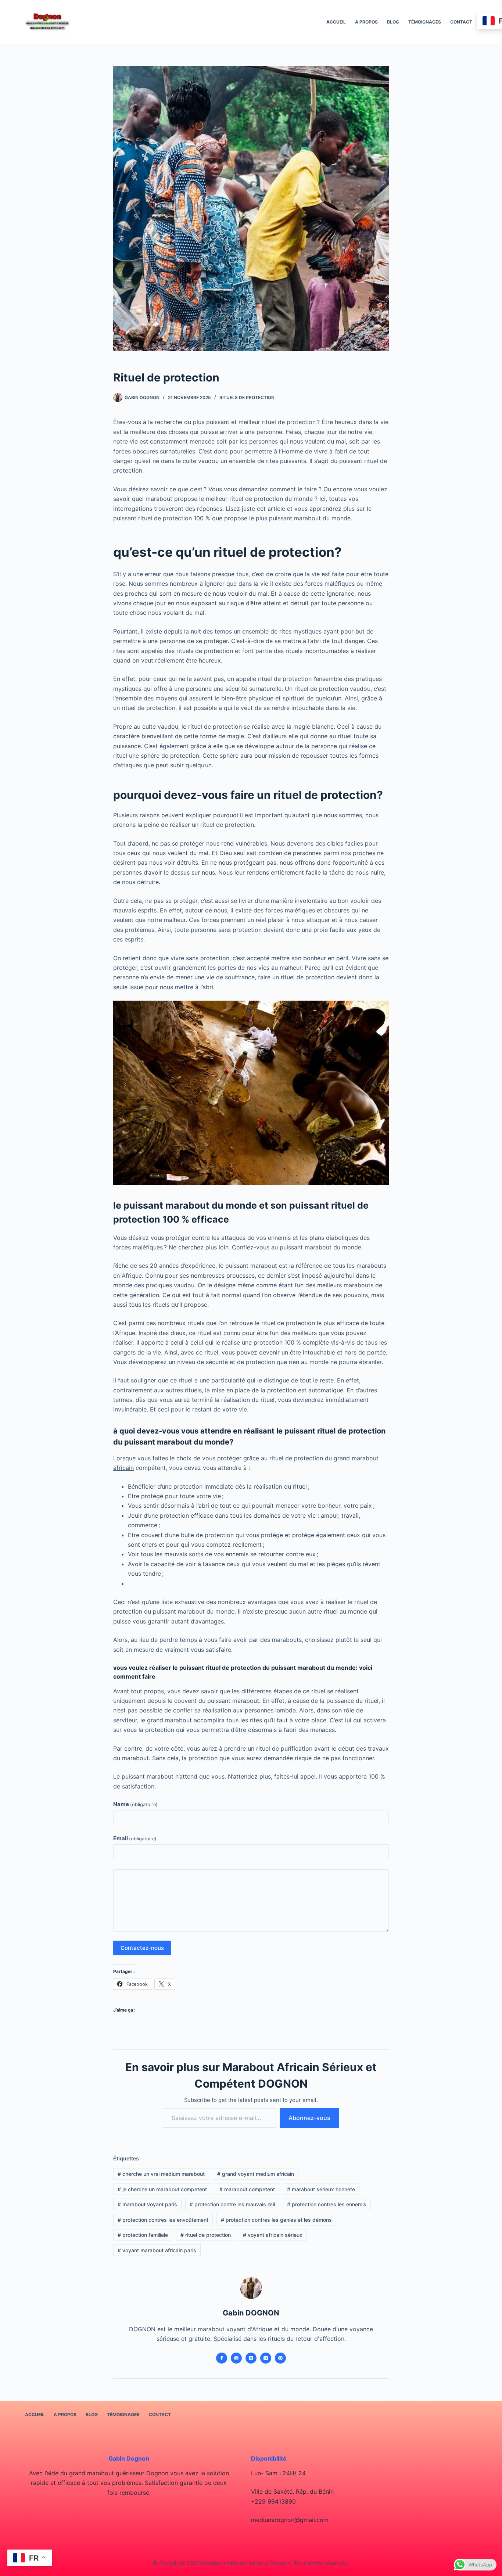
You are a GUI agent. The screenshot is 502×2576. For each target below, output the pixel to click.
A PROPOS (366, 22)
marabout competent (247, 2189)
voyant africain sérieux (273, 2235)
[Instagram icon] (266, 2358)
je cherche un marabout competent (162, 2189)
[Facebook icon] (222, 2358)
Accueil (336, 22)
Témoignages (425, 22)
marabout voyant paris (147, 2204)
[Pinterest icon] (280, 2358)
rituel (186, 1380)
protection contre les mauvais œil (232, 2204)
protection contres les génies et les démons (276, 2220)
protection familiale (143, 2235)
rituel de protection (206, 2235)
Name (135, 1804)
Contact (461, 22)
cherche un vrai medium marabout (161, 2174)
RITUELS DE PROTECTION (247, 397)
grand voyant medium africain (256, 2174)
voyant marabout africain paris (157, 2250)
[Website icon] (236, 2358)
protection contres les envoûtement (163, 2220)
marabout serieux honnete (321, 2189)
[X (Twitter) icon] (251, 2358)
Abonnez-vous (309, 2118)
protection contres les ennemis (327, 2204)
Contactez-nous (142, 1948)
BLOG (393, 22)
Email (135, 1838)
